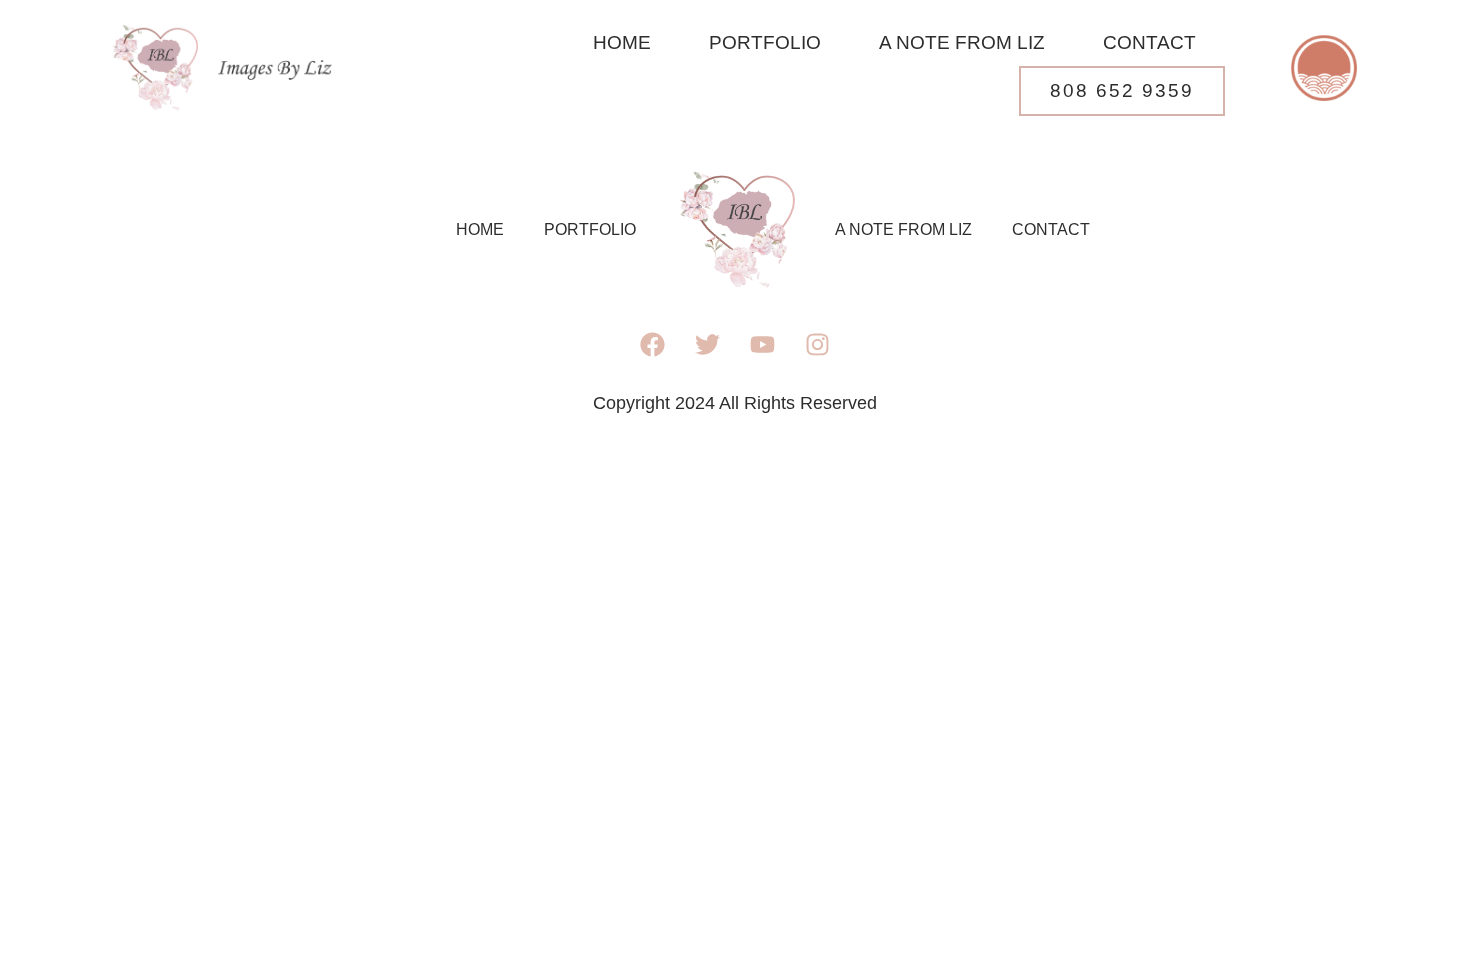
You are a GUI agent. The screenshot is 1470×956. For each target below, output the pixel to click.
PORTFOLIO (765, 42)
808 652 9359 (1122, 90)
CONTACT (1149, 42)
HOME (622, 42)
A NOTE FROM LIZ (962, 42)
